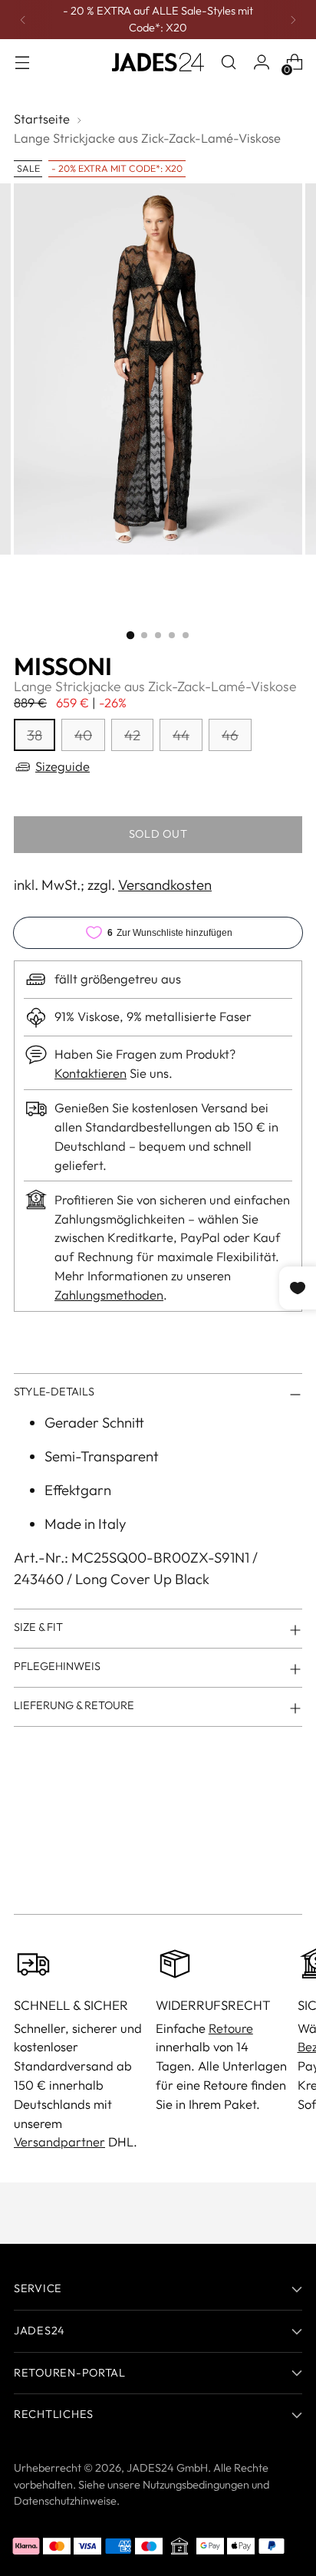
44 (181, 735)
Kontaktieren (91, 1073)
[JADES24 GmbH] (158, 62)
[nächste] (293, 20)
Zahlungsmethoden (109, 1295)
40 (83, 735)
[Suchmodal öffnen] (228, 63)
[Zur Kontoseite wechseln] (261, 63)
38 (35, 735)
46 (230, 735)
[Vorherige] (23, 20)
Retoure (231, 2028)
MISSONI (63, 666)
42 (132, 735)
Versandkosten (165, 884)
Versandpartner (59, 2141)
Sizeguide (63, 766)
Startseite (42, 119)
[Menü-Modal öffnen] (22, 63)
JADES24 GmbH (167, 2468)
